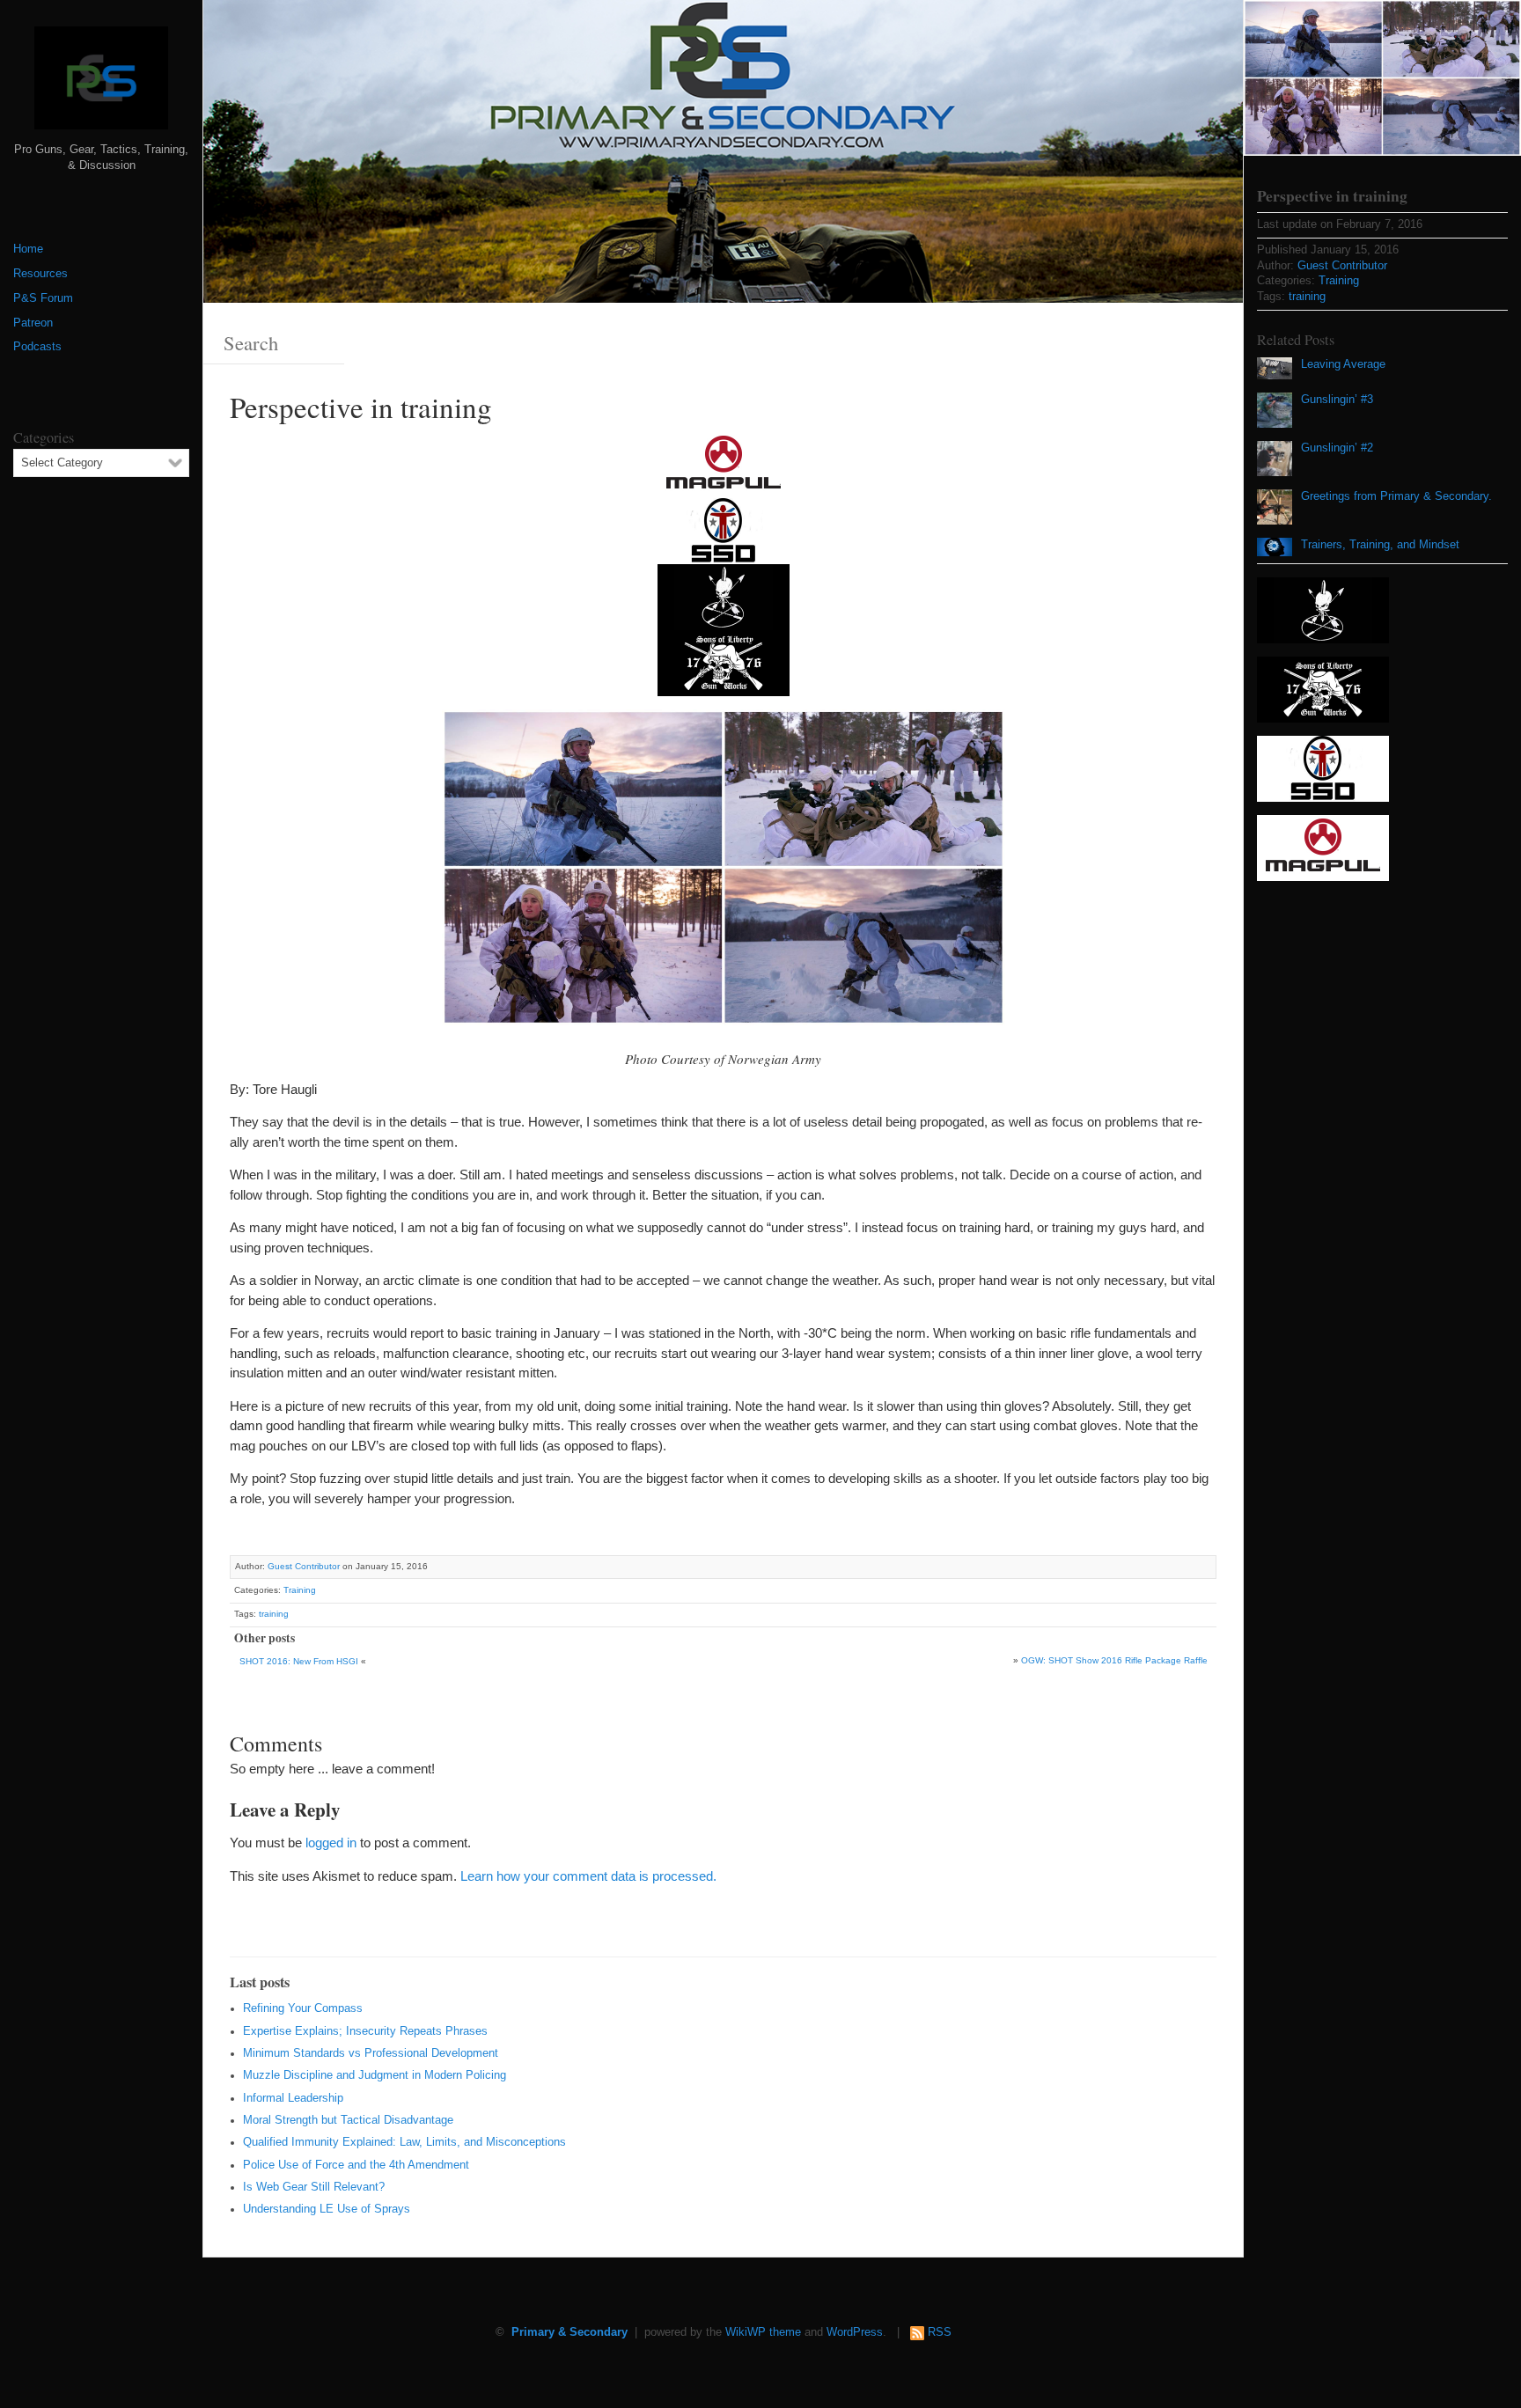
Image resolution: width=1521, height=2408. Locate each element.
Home (28, 249)
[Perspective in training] (1382, 78)
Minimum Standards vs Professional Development (371, 2053)
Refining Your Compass (303, 2008)
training (274, 1614)
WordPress (855, 2332)
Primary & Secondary (569, 2332)
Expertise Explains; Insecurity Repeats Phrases (365, 2031)
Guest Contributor (304, 1566)
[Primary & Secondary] (101, 84)
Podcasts (37, 347)
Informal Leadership (293, 2098)
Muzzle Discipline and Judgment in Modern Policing (375, 2075)
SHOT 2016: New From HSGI (299, 1661)
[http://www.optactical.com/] (724, 595)
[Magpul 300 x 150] (724, 463)
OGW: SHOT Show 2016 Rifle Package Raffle (1114, 1660)
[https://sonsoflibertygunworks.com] (724, 661)
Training (300, 1590)
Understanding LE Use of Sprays (327, 2209)
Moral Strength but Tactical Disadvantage (348, 2120)
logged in (331, 1843)
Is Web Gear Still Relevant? (314, 2187)
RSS (940, 2332)
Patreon (33, 323)
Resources (40, 274)
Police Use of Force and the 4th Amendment (356, 2165)
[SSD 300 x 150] (724, 529)
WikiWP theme (763, 2332)
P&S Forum (43, 298)
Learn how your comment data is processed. (588, 1876)
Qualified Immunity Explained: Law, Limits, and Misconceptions (404, 2142)
